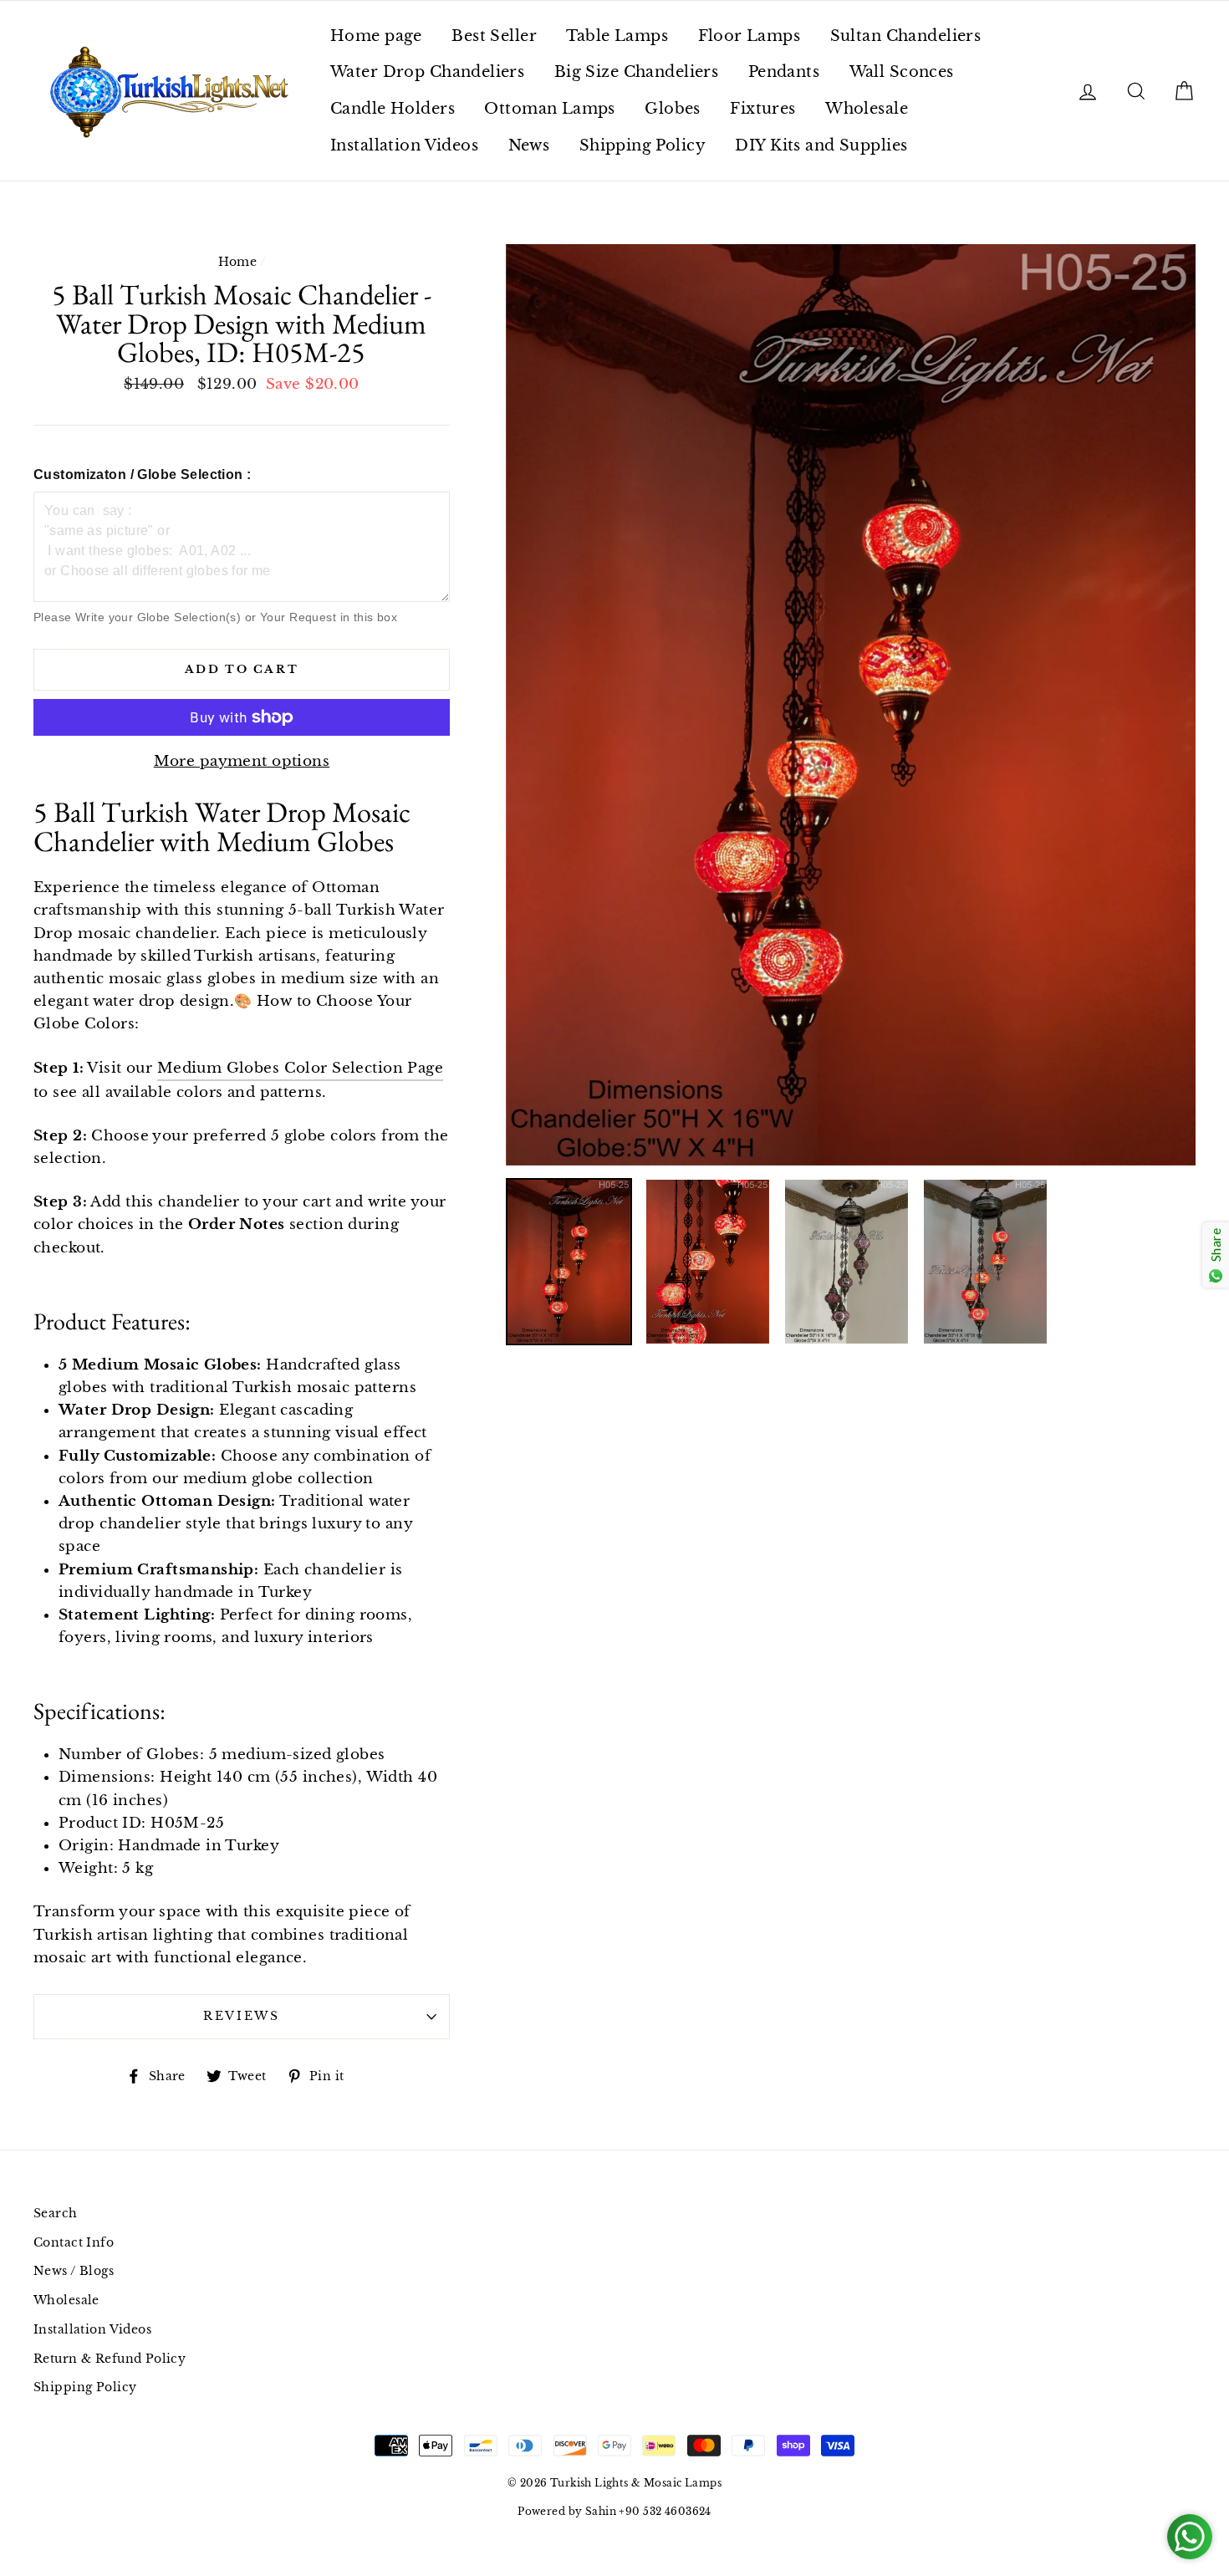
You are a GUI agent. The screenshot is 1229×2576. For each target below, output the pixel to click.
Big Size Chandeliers (637, 72)
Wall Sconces (902, 72)
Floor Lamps (750, 36)
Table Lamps (617, 36)
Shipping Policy (643, 145)
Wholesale (867, 109)
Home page (376, 36)
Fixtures (762, 109)
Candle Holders (393, 109)
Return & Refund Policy (110, 2359)
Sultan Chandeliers (906, 36)
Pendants (784, 72)
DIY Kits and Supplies (821, 145)
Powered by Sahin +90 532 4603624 (614, 2511)
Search (56, 2213)
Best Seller (494, 36)
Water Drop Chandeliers (427, 72)
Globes (673, 109)
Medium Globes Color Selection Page (300, 1068)
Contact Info (74, 2242)
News (529, 145)
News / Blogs (74, 2271)
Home (238, 262)
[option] (851, 704)
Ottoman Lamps (550, 109)
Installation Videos (404, 145)
